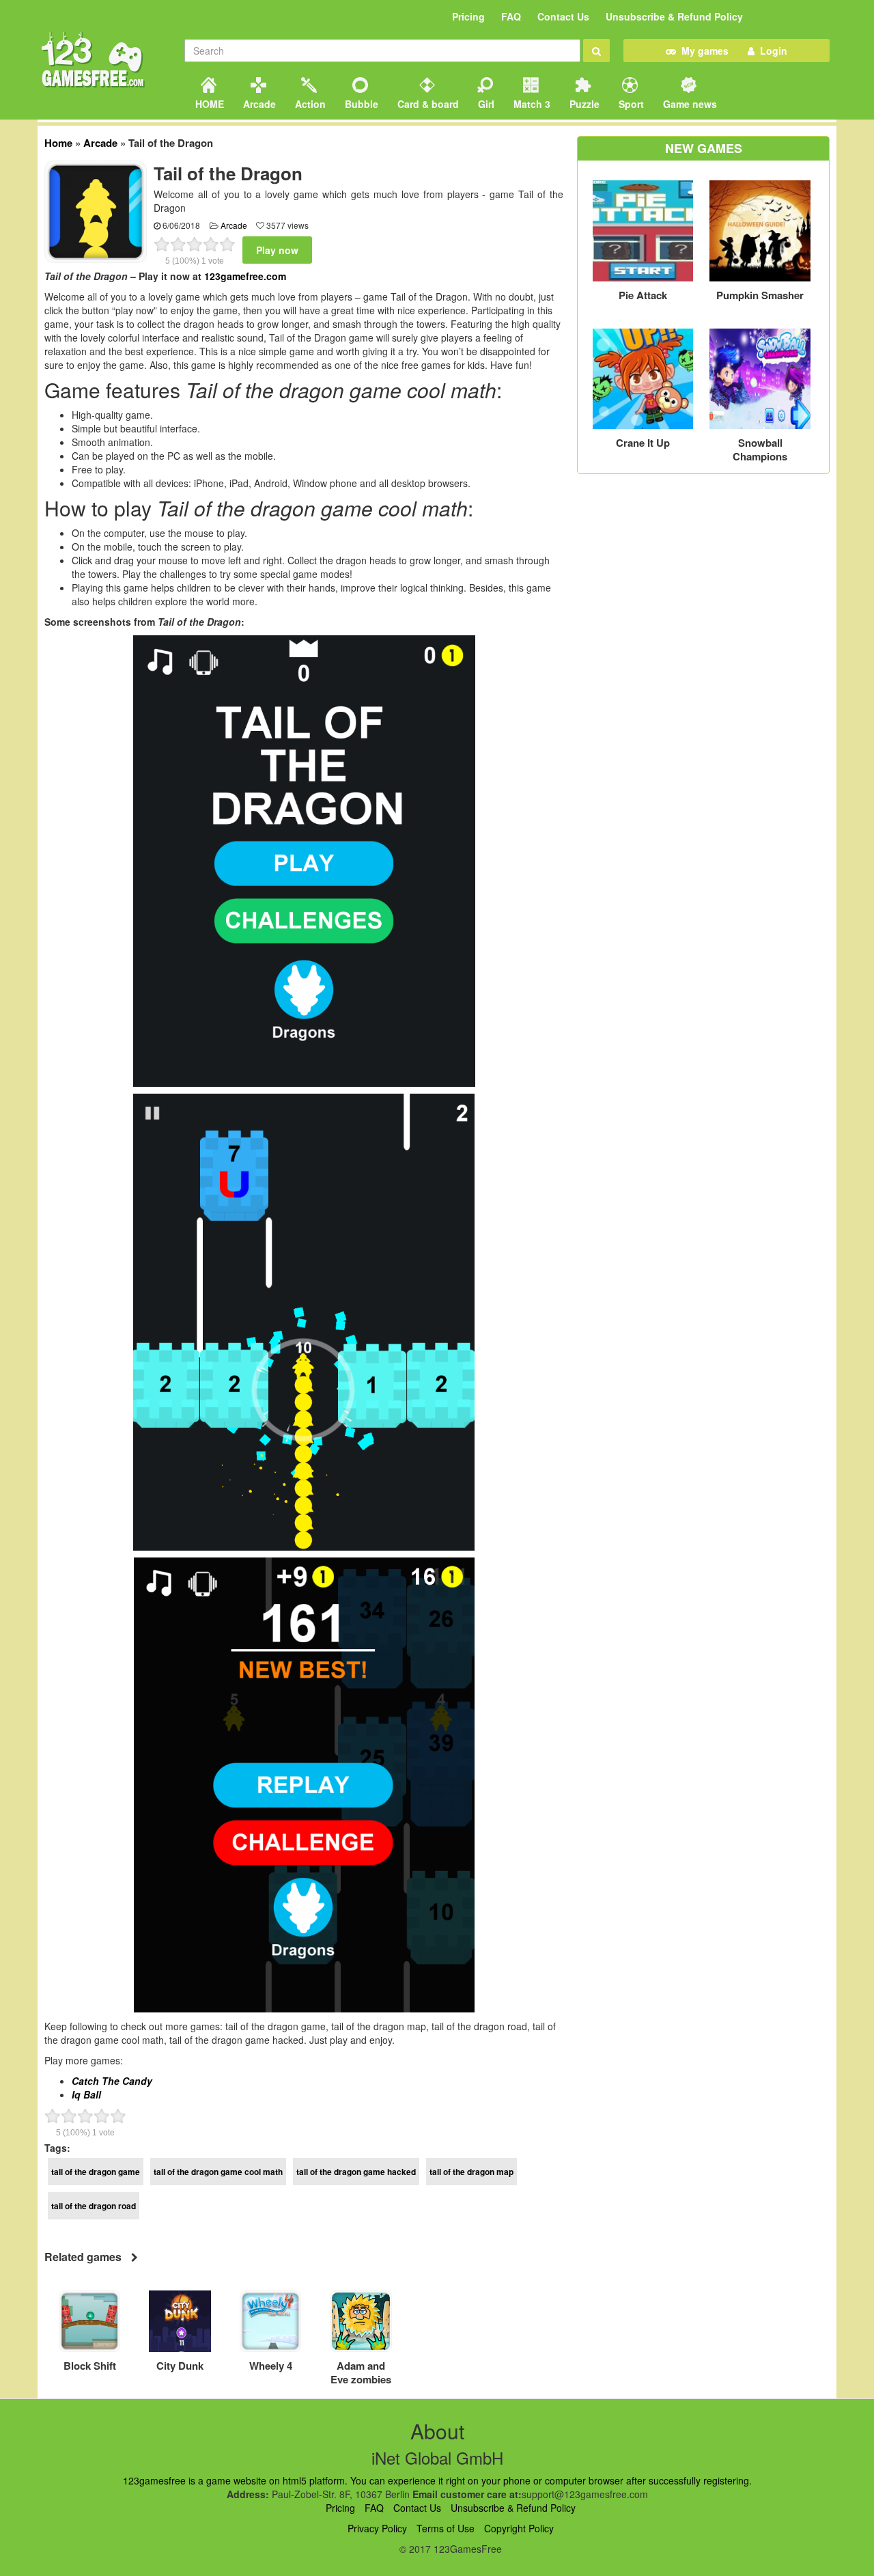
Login (771, 51)
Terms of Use (446, 2528)
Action (309, 104)
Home (58, 143)
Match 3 (531, 104)
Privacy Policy (377, 2528)
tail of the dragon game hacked (356, 2172)
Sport (630, 104)
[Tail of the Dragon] (96, 210)
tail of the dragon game (96, 2172)
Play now (277, 250)
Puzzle (583, 104)
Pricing (468, 16)
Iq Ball (86, 2094)
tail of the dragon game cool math (218, 2172)
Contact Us (563, 16)
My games (702, 51)
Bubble (360, 104)
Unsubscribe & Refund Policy (674, 16)
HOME (208, 104)
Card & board (427, 104)
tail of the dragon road (94, 2206)
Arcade (258, 104)
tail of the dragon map (471, 2172)
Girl (485, 104)
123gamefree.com (245, 276)
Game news (689, 104)
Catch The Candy (112, 2081)
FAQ (511, 16)
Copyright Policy (519, 2528)
